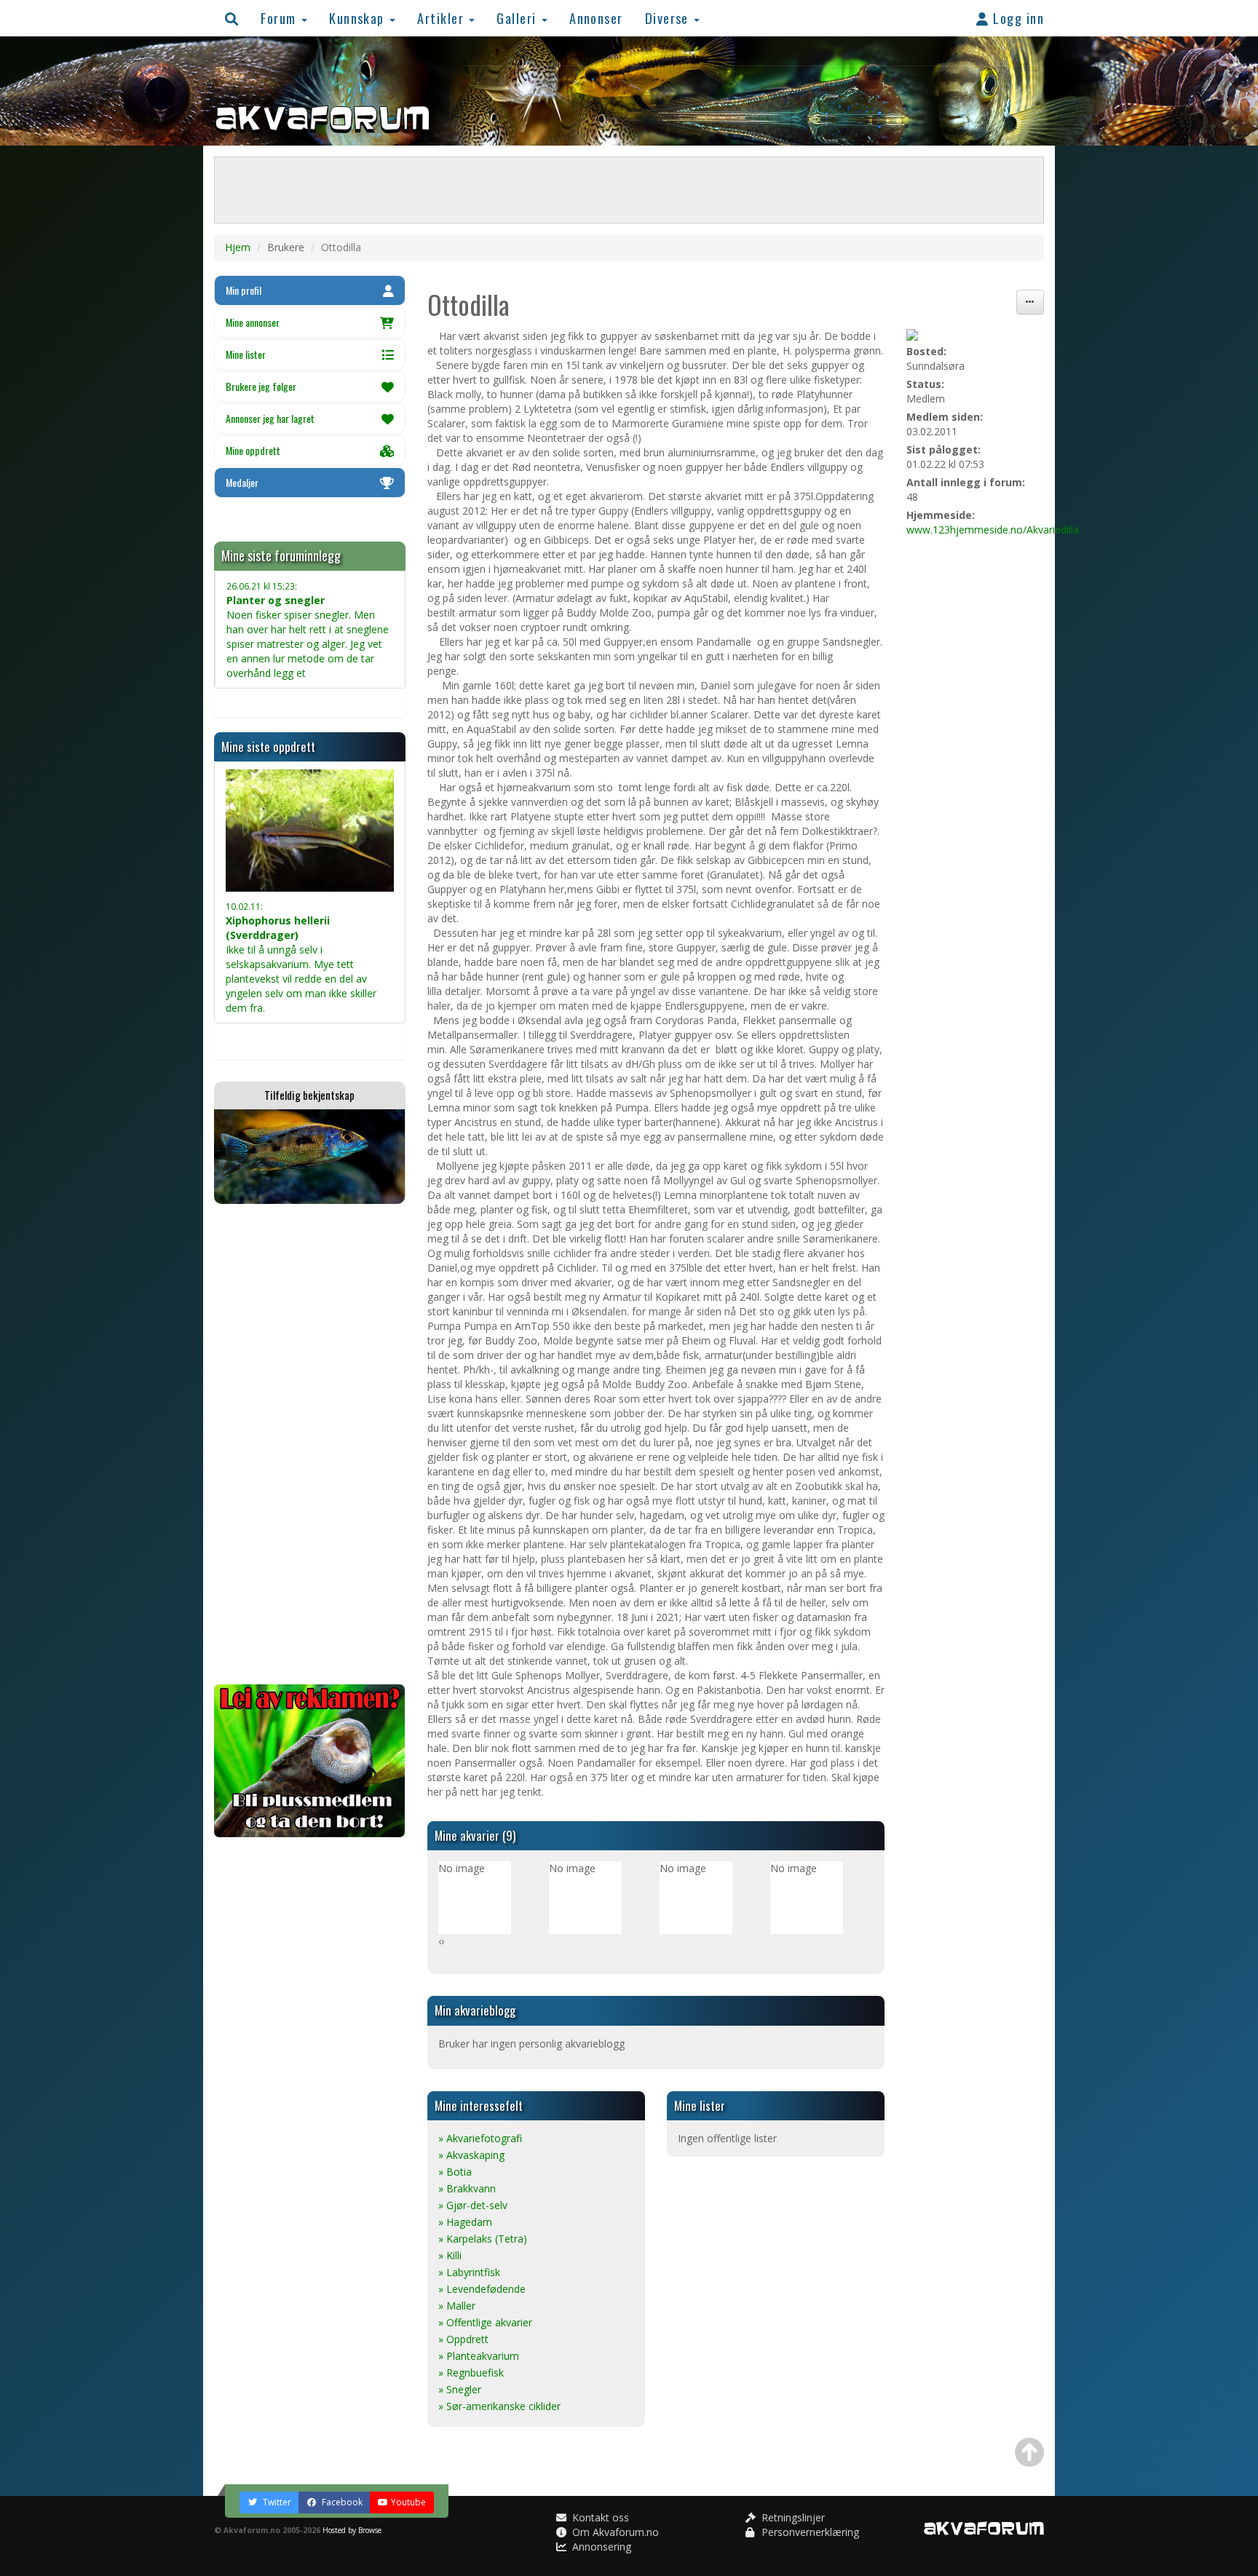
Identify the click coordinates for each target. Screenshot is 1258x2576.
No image (462, 1868)
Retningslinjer (792, 2517)
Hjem (238, 247)
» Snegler (460, 2389)
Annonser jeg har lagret (270, 418)
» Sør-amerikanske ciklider (499, 2406)
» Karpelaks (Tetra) (483, 2239)
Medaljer (242, 482)
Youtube (408, 2502)
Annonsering (600, 2547)
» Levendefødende (482, 2289)
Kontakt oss (599, 2517)
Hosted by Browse (352, 2530)
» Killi (450, 2255)
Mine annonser (253, 322)
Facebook (341, 2502)
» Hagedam (465, 2222)
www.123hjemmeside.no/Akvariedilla (993, 530)
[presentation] (440, 1941)
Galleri (518, 18)
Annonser (596, 18)
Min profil (244, 290)
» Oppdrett (463, 2339)
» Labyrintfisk (469, 2272)
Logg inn (1017, 18)
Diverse (669, 18)
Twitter (276, 2502)
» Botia (455, 2172)
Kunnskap (359, 18)
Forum (280, 18)
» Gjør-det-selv (473, 2205)
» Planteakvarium (479, 2356)
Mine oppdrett (253, 450)
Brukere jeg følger (261, 386)
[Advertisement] (310, 1444)
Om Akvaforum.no (614, 2532)
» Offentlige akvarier (485, 2322)
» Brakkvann (467, 2188)
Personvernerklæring (809, 2532)
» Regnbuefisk (471, 2373)
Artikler (442, 18)
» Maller (457, 2306)
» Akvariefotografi (480, 2138)
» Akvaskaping (471, 2155)
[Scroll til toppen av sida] (1029, 2452)
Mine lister (246, 354)
